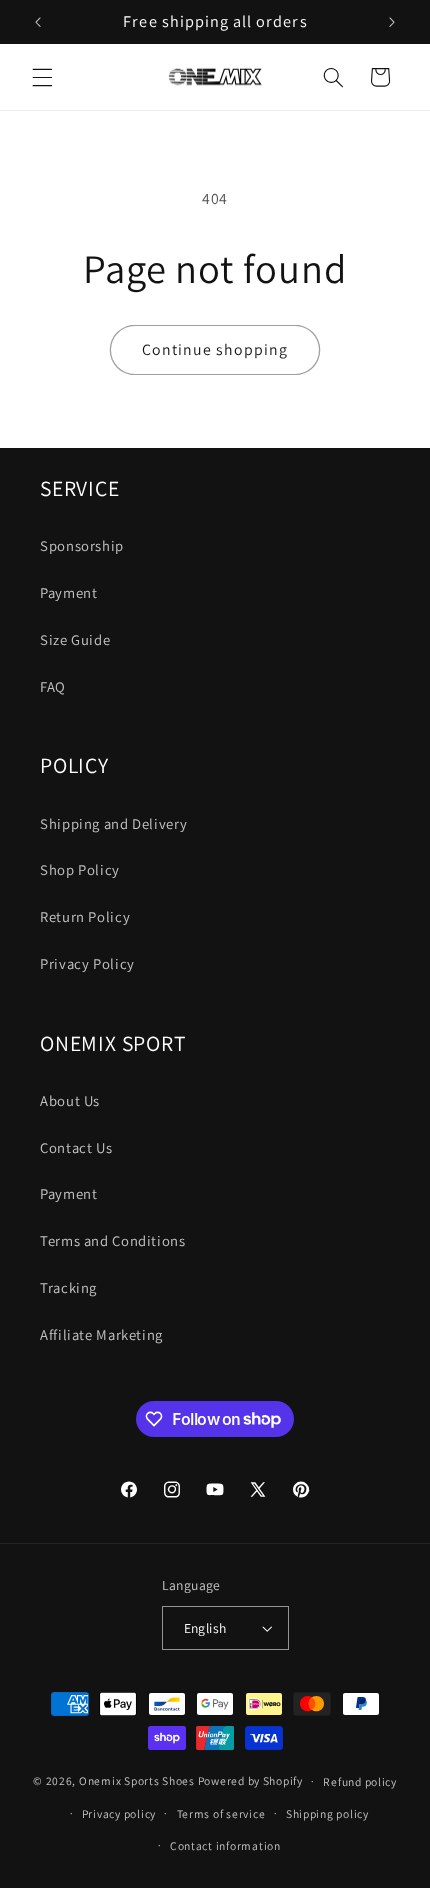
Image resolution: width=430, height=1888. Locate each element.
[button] (42, 77)
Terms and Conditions (113, 1240)
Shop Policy (80, 869)
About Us (70, 1100)
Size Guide (75, 639)
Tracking (68, 1287)
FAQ (53, 686)
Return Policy (85, 916)
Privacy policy (119, 1813)
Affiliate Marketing (101, 1334)
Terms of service (221, 1813)
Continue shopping (215, 349)
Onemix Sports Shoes (137, 1780)
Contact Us (76, 1147)
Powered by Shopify (250, 1780)
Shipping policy (327, 1813)
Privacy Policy (87, 963)
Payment (68, 592)
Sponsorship (82, 545)
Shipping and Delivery (113, 823)
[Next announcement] (392, 22)
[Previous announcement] (38, 22)
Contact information (225, 1845)
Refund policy (360, 1781)
